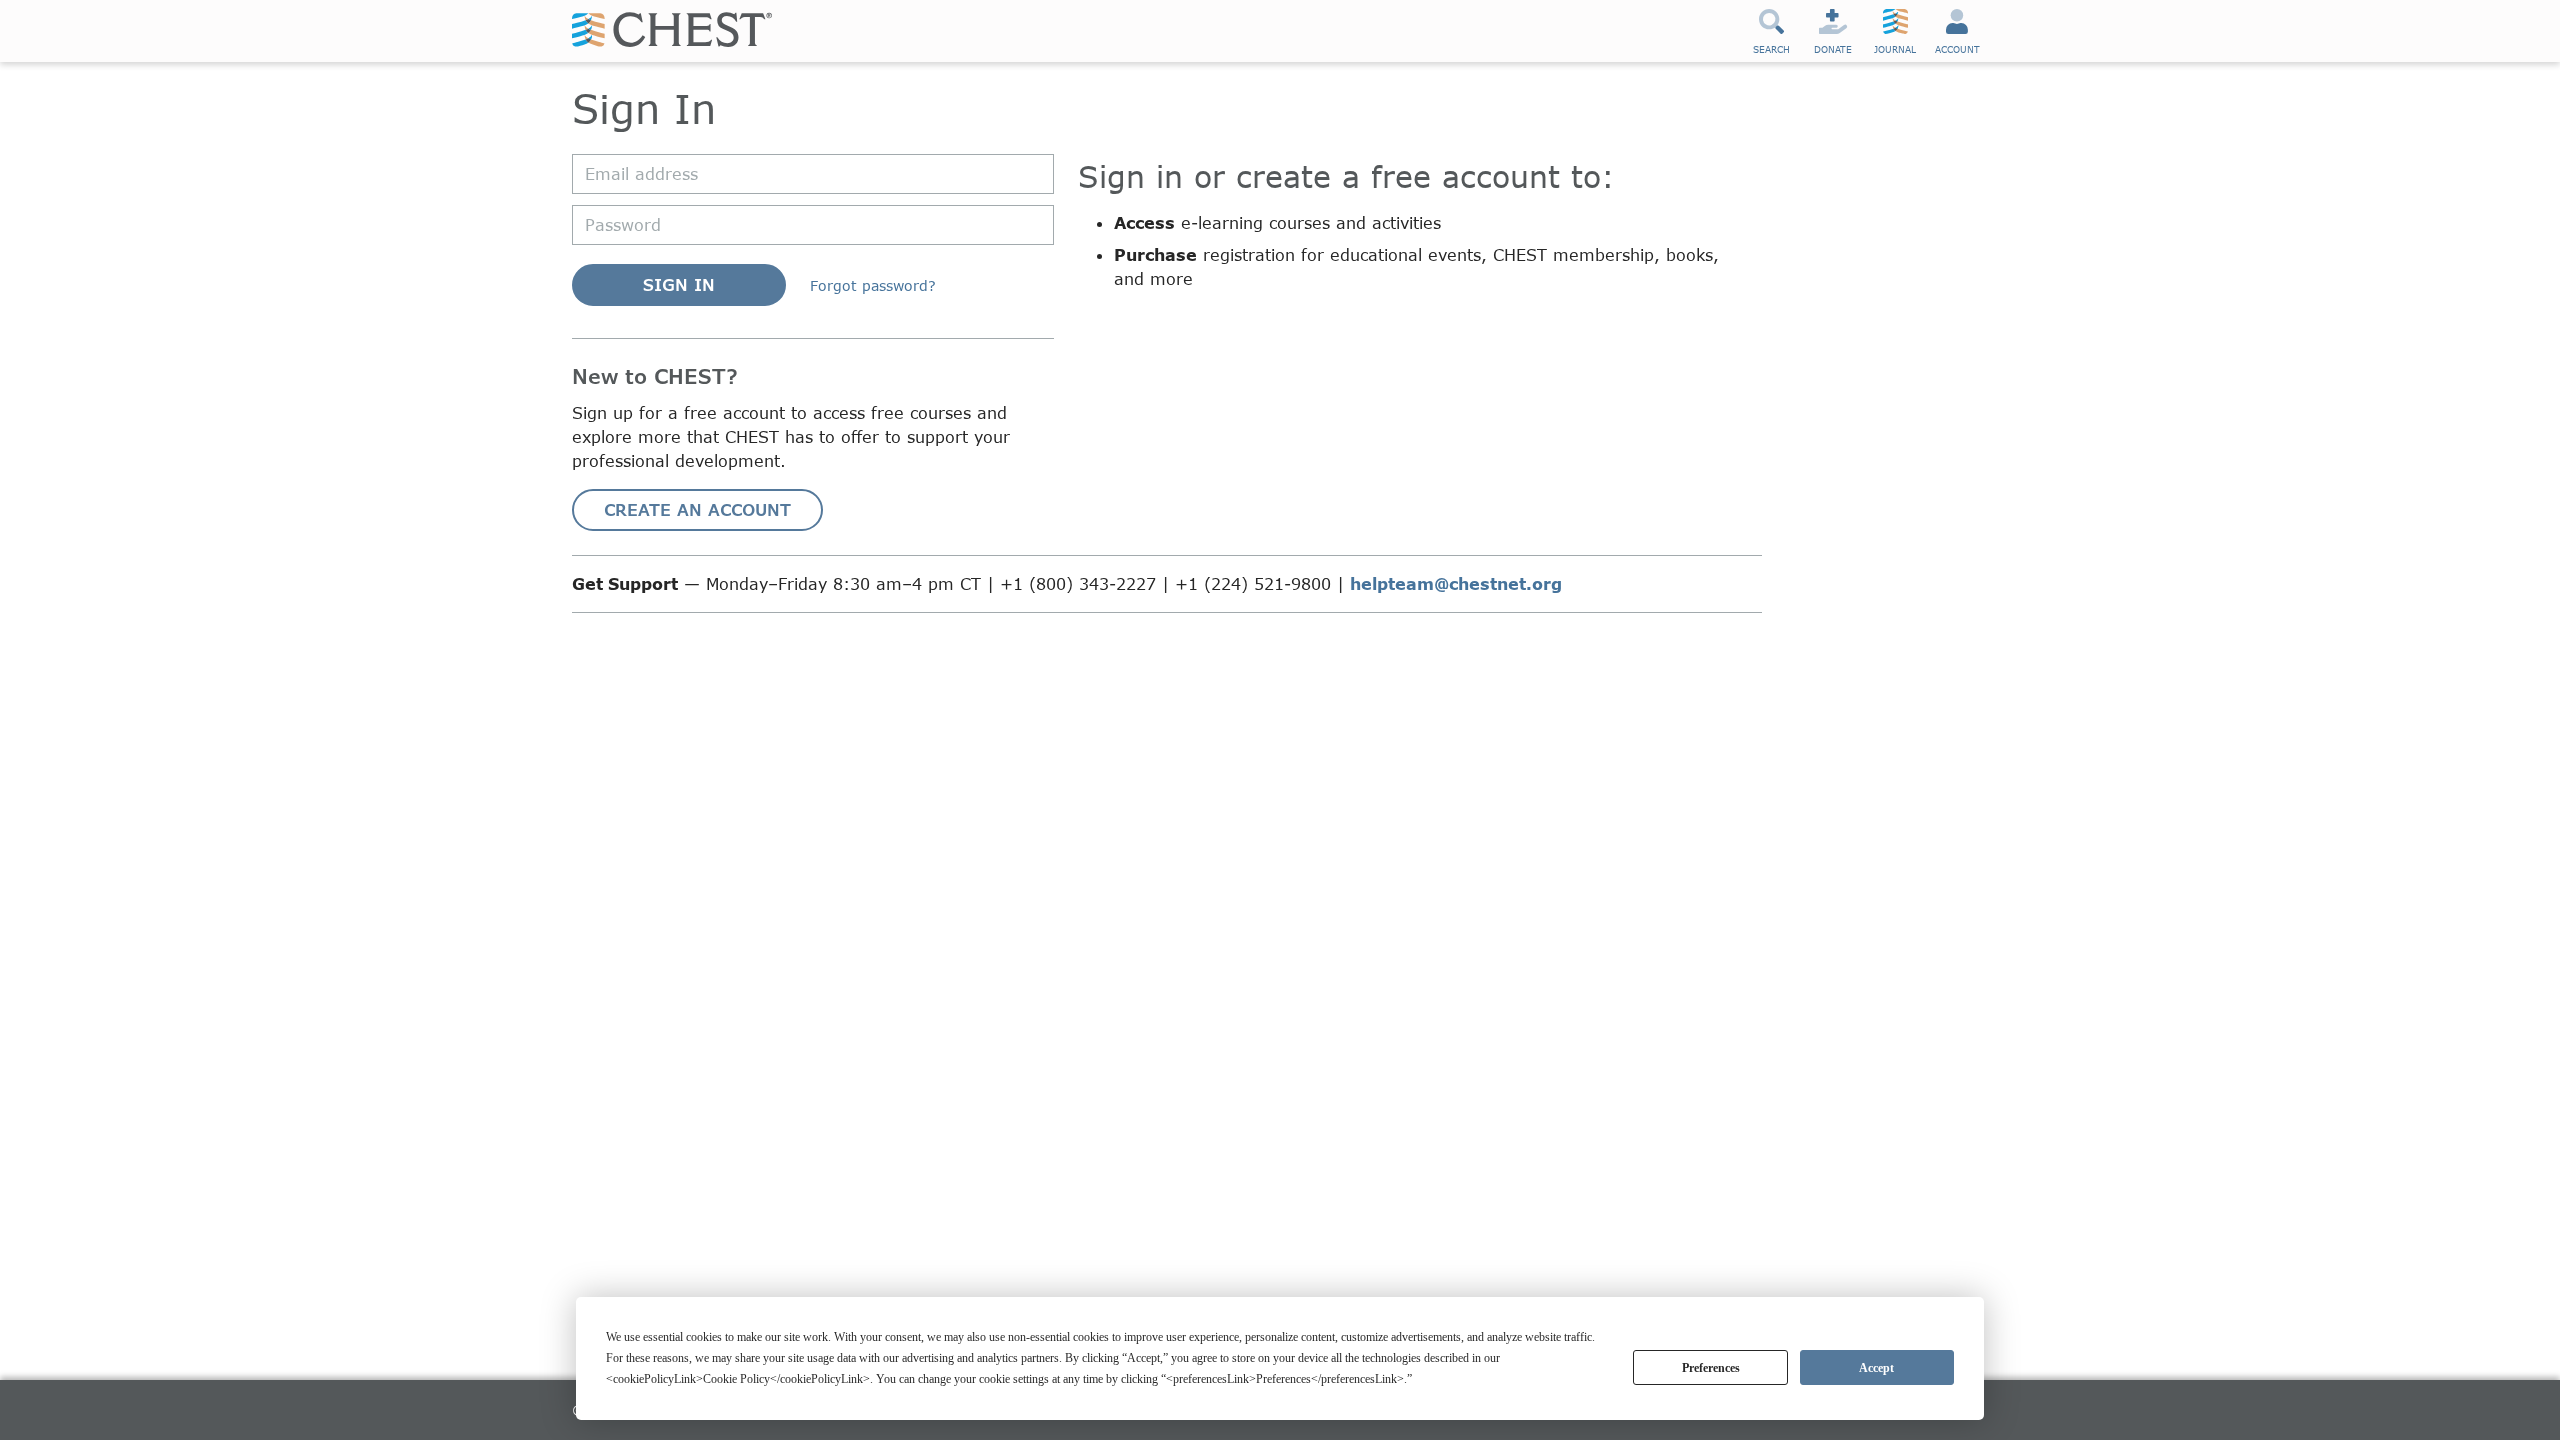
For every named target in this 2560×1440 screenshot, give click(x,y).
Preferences (1711, 1368)
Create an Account (697, 509)
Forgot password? (873, 285)
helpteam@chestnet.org (1456, 583)
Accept (1876, 1368)
